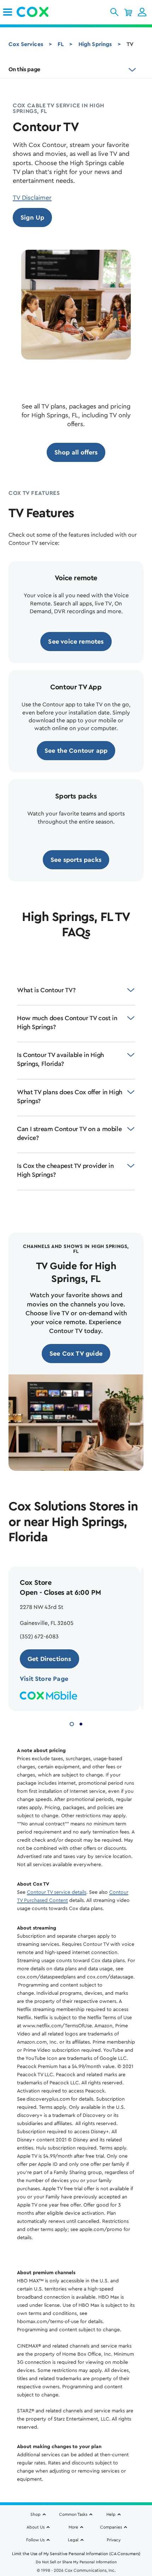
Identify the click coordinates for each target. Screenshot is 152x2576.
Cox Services (26, 44)
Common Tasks (73, 2514)
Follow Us (35, 2540)
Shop (36, 2514)
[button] (114, 12)
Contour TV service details (57, 1892)
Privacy (114, 2540)
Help (111, 2514)
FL (61, 44)
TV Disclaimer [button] (32, 198)
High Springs (95, 44)
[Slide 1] (72, 1723)
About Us (36, 2527)
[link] (8, 12)
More (73, 2527)
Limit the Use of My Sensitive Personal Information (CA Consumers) (76, 2554)
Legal (73, 2540)
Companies (111, 2527)
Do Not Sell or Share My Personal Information (76, 2562)
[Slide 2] (81, 1723)
